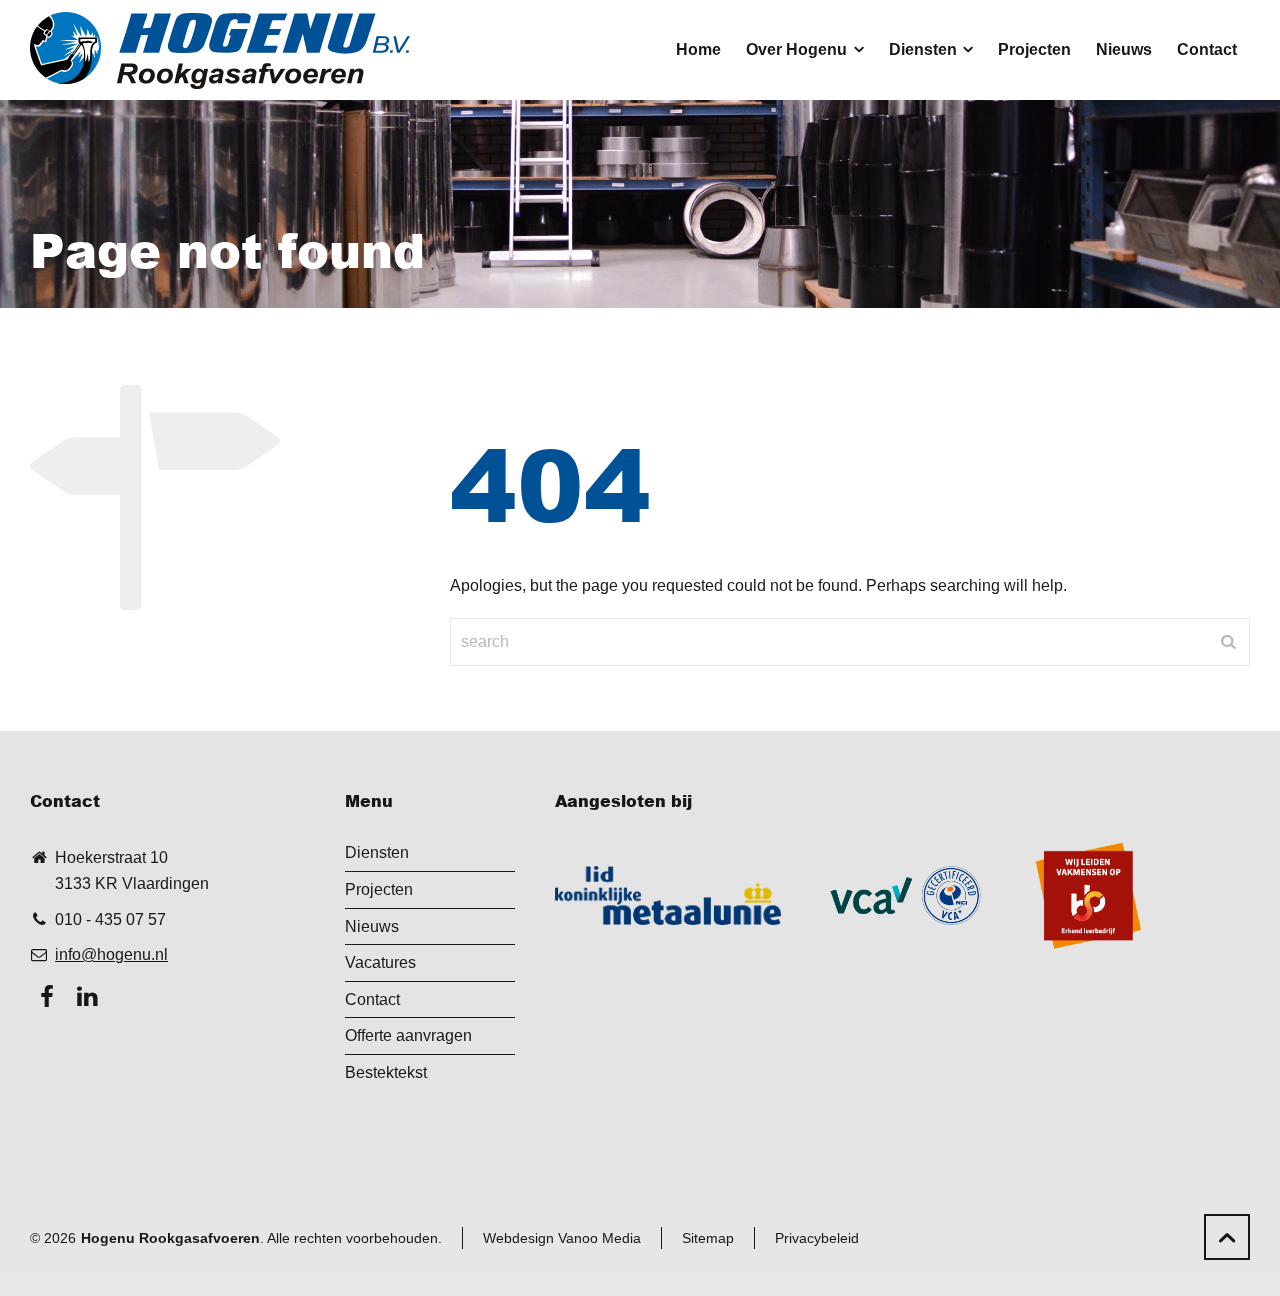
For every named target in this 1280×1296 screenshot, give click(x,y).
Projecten (379, 889)
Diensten (377, 852)
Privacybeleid (817, 1238)
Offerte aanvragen (408, 1035)
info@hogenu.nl (111, 954)
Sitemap (708, 1238)
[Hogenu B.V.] (220, 50)
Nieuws (372, 926)
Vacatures (380, 962)
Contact (372, 999)
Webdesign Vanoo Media (562, 1238)
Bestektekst (386, 1072)
